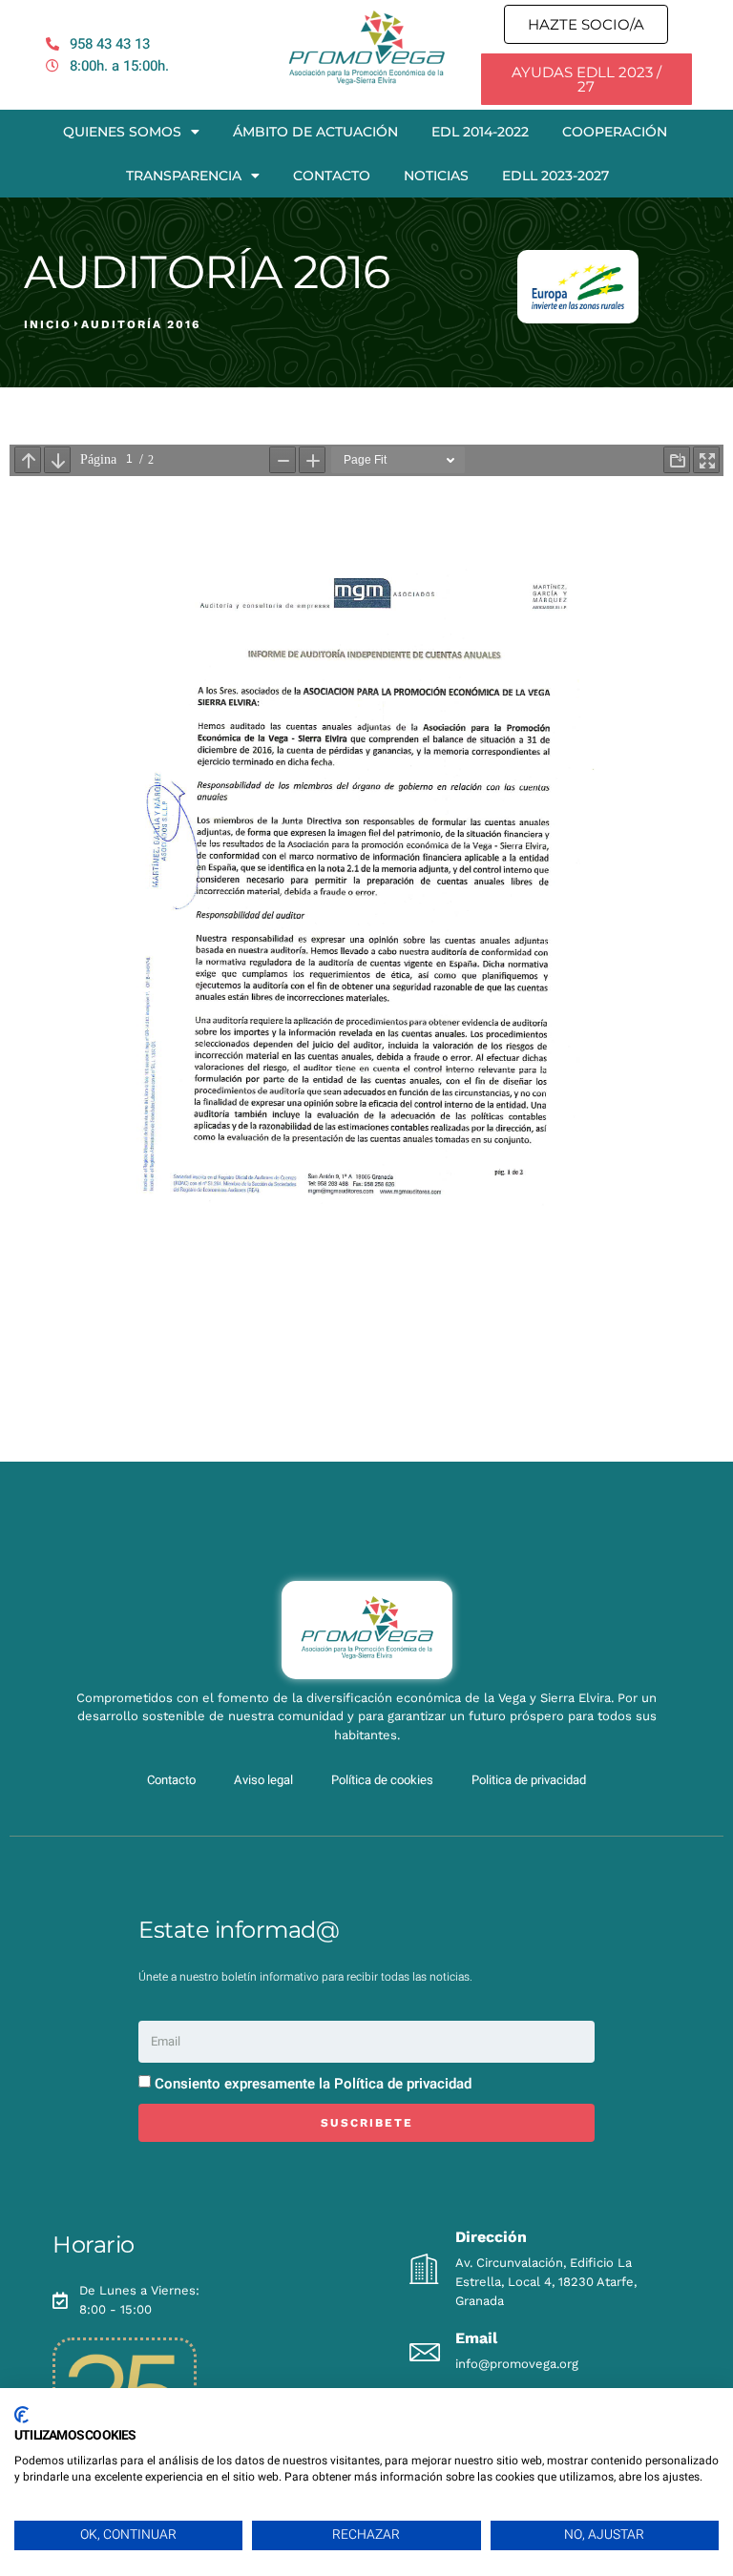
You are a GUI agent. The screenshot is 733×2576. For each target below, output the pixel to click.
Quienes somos (122, 132)
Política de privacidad (403, 2084)
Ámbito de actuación (315, 132)
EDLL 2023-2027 (555, 176)
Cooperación (615, 132)
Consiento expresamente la (313, 2084)
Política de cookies (382, 1780)
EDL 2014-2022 (480, 132)
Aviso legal (263, 1780)
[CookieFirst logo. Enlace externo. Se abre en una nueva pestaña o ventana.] (21, 2415)
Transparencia (184, 176)
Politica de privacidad (529, 1780)
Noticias (436, 176)
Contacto (332, 176)
